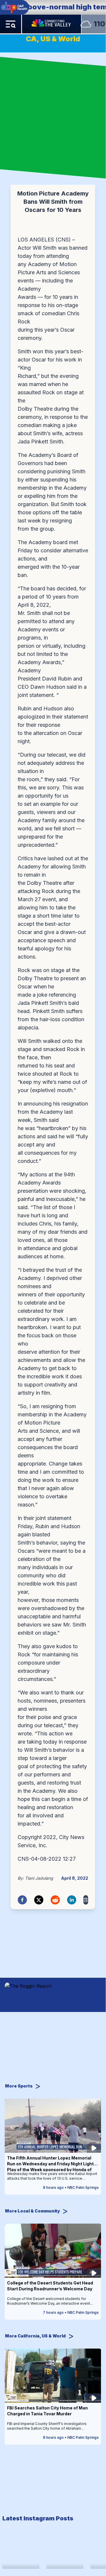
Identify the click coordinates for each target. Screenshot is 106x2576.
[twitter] (39, 1900)
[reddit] (55, 1900)
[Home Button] (52, 24)
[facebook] (22, 1900)
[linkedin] (72, 1900)
